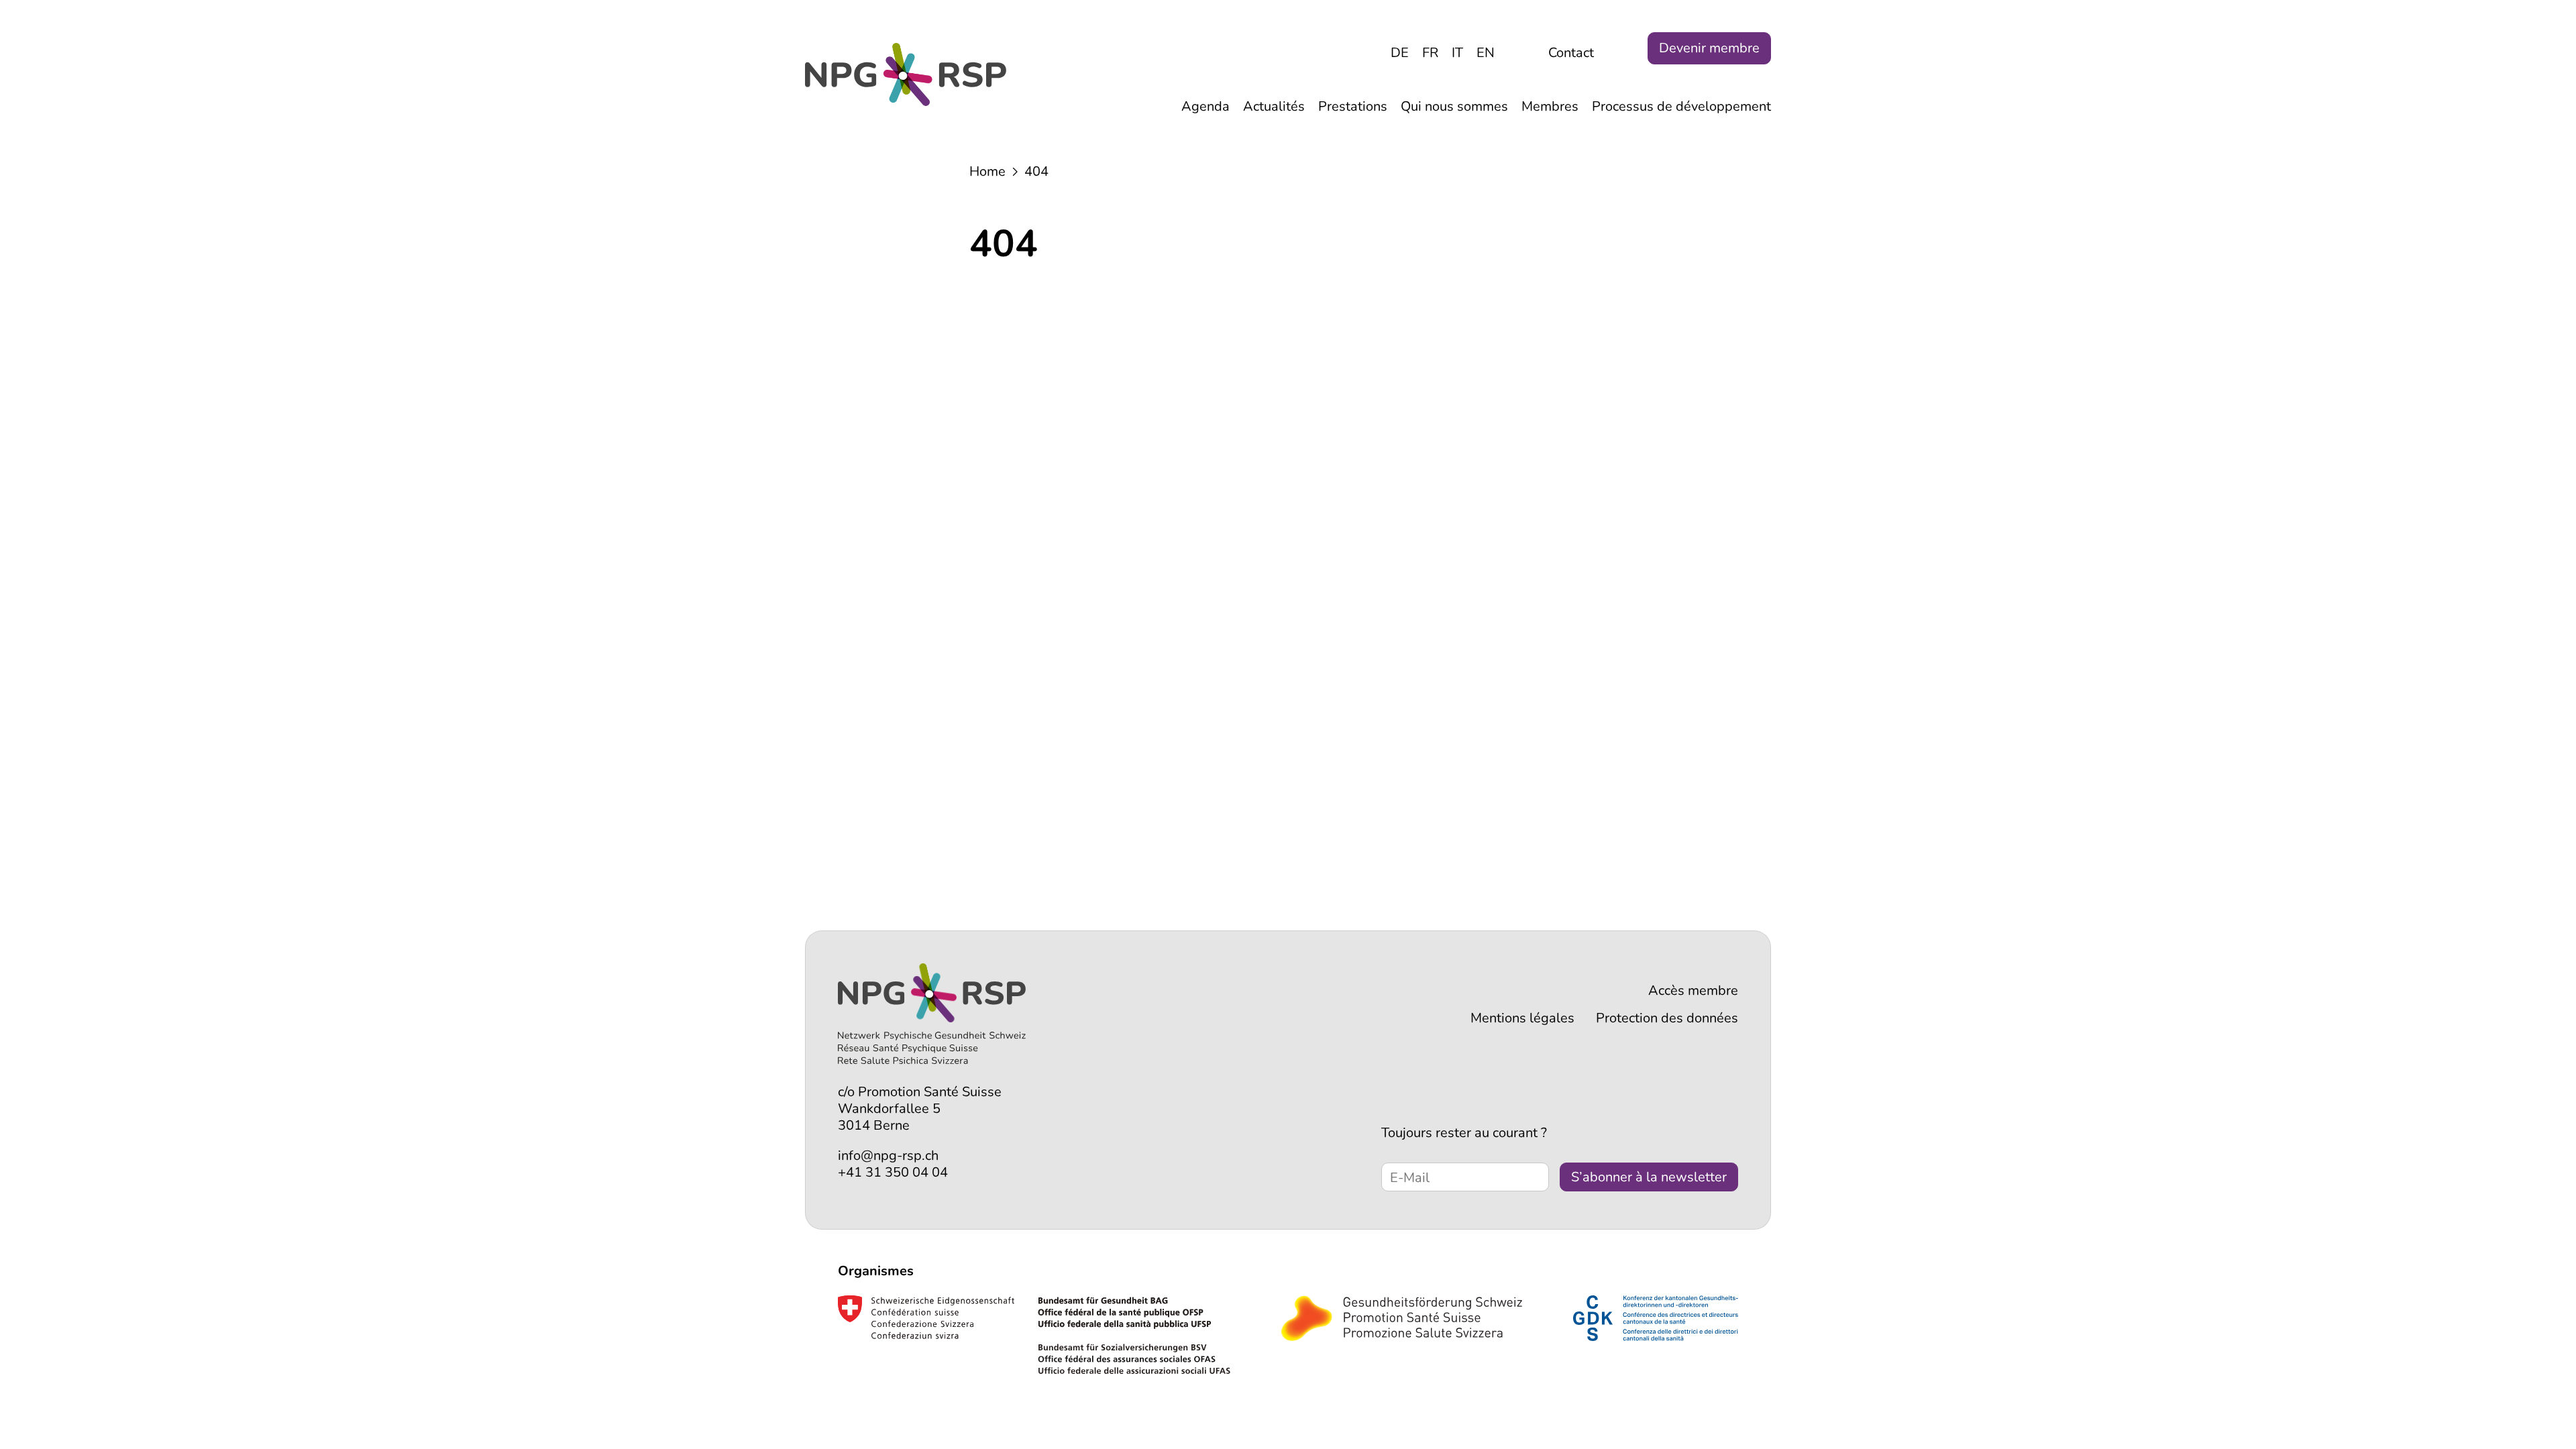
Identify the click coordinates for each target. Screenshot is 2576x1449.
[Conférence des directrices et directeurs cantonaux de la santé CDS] (1656, 1318)
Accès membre (1693, 990)
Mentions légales (1522, 1018)
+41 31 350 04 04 (893, 1172)
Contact (1571, 53)
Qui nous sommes (1454, 106)
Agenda (1205, 106)
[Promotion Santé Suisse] (1402, 1318)
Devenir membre (1709, 48)
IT (1457, 53)
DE (1400, 53)
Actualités (1274, 106)
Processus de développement (1681, 106)
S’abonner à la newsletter (1649, 1177)
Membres (1550, 106)
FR (1430, 53)
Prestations (1353, 106)
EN (1486, 53)
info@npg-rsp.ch (888, 1156)
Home (987, 171)
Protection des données (1667, 1018)
